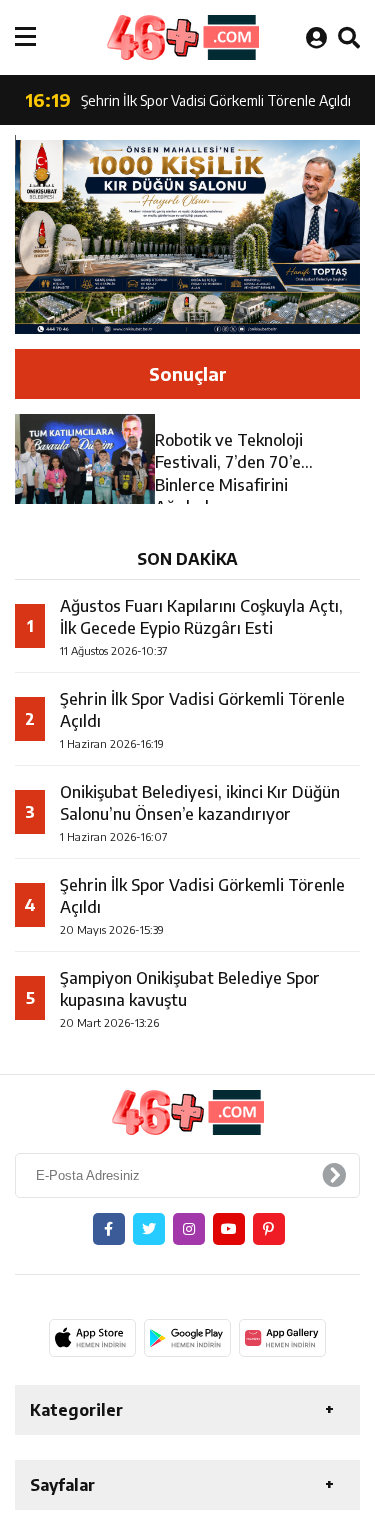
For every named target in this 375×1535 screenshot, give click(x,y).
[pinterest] (269, 1229)
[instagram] (189, 1229)
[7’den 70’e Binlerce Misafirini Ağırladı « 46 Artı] (182, 37)
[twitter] (149, 1229)
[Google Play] (187, 1338)
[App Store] (92, 1338)
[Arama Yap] (349, 37)
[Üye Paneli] (316, 37)
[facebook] (109, 1229)
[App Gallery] (282, 1338)
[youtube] (229, 1229)
